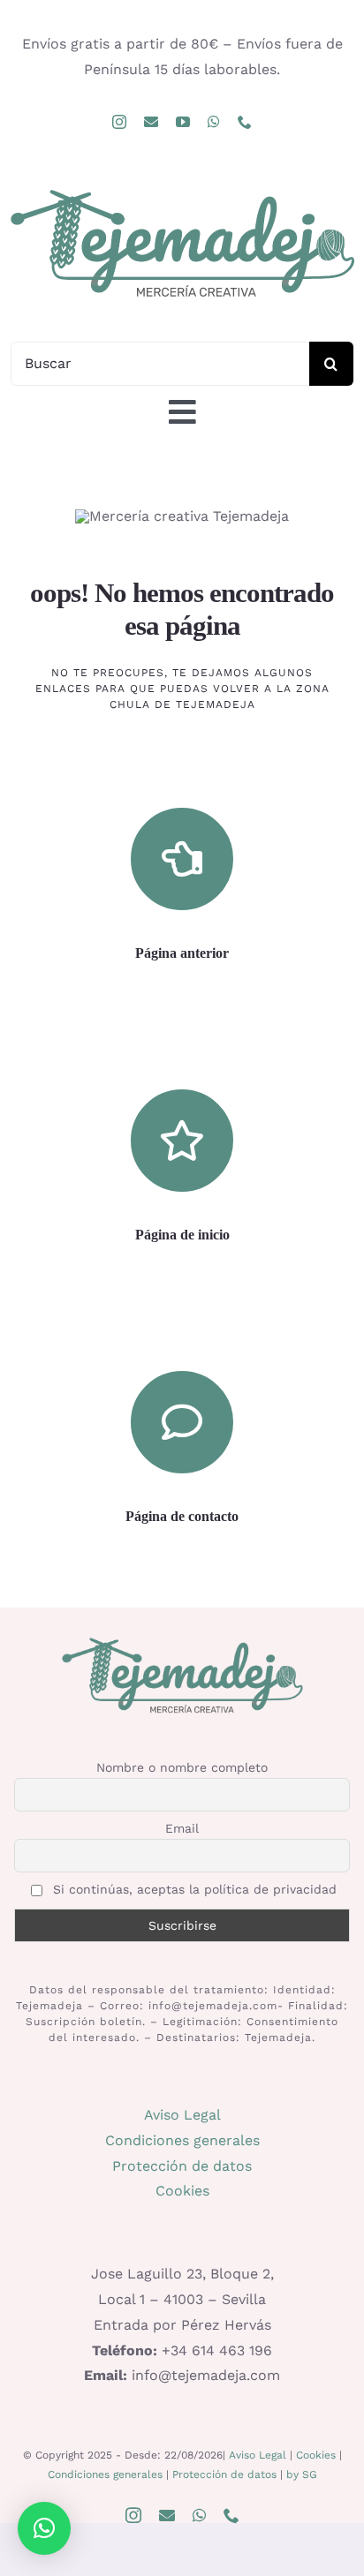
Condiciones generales (182, 2140)
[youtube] (183, 122)
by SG (302, 2474)
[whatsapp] (214, 122)
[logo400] (182, 188)
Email (182, 1828)
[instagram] (119, 122)
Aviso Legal (182, 2115)
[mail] (151, 122)
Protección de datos (182, 2166)
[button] (44, 2528)
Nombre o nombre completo (182, 1767)
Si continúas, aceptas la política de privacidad (193, 1889)
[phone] (245, 122)
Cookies (182, 2191)
